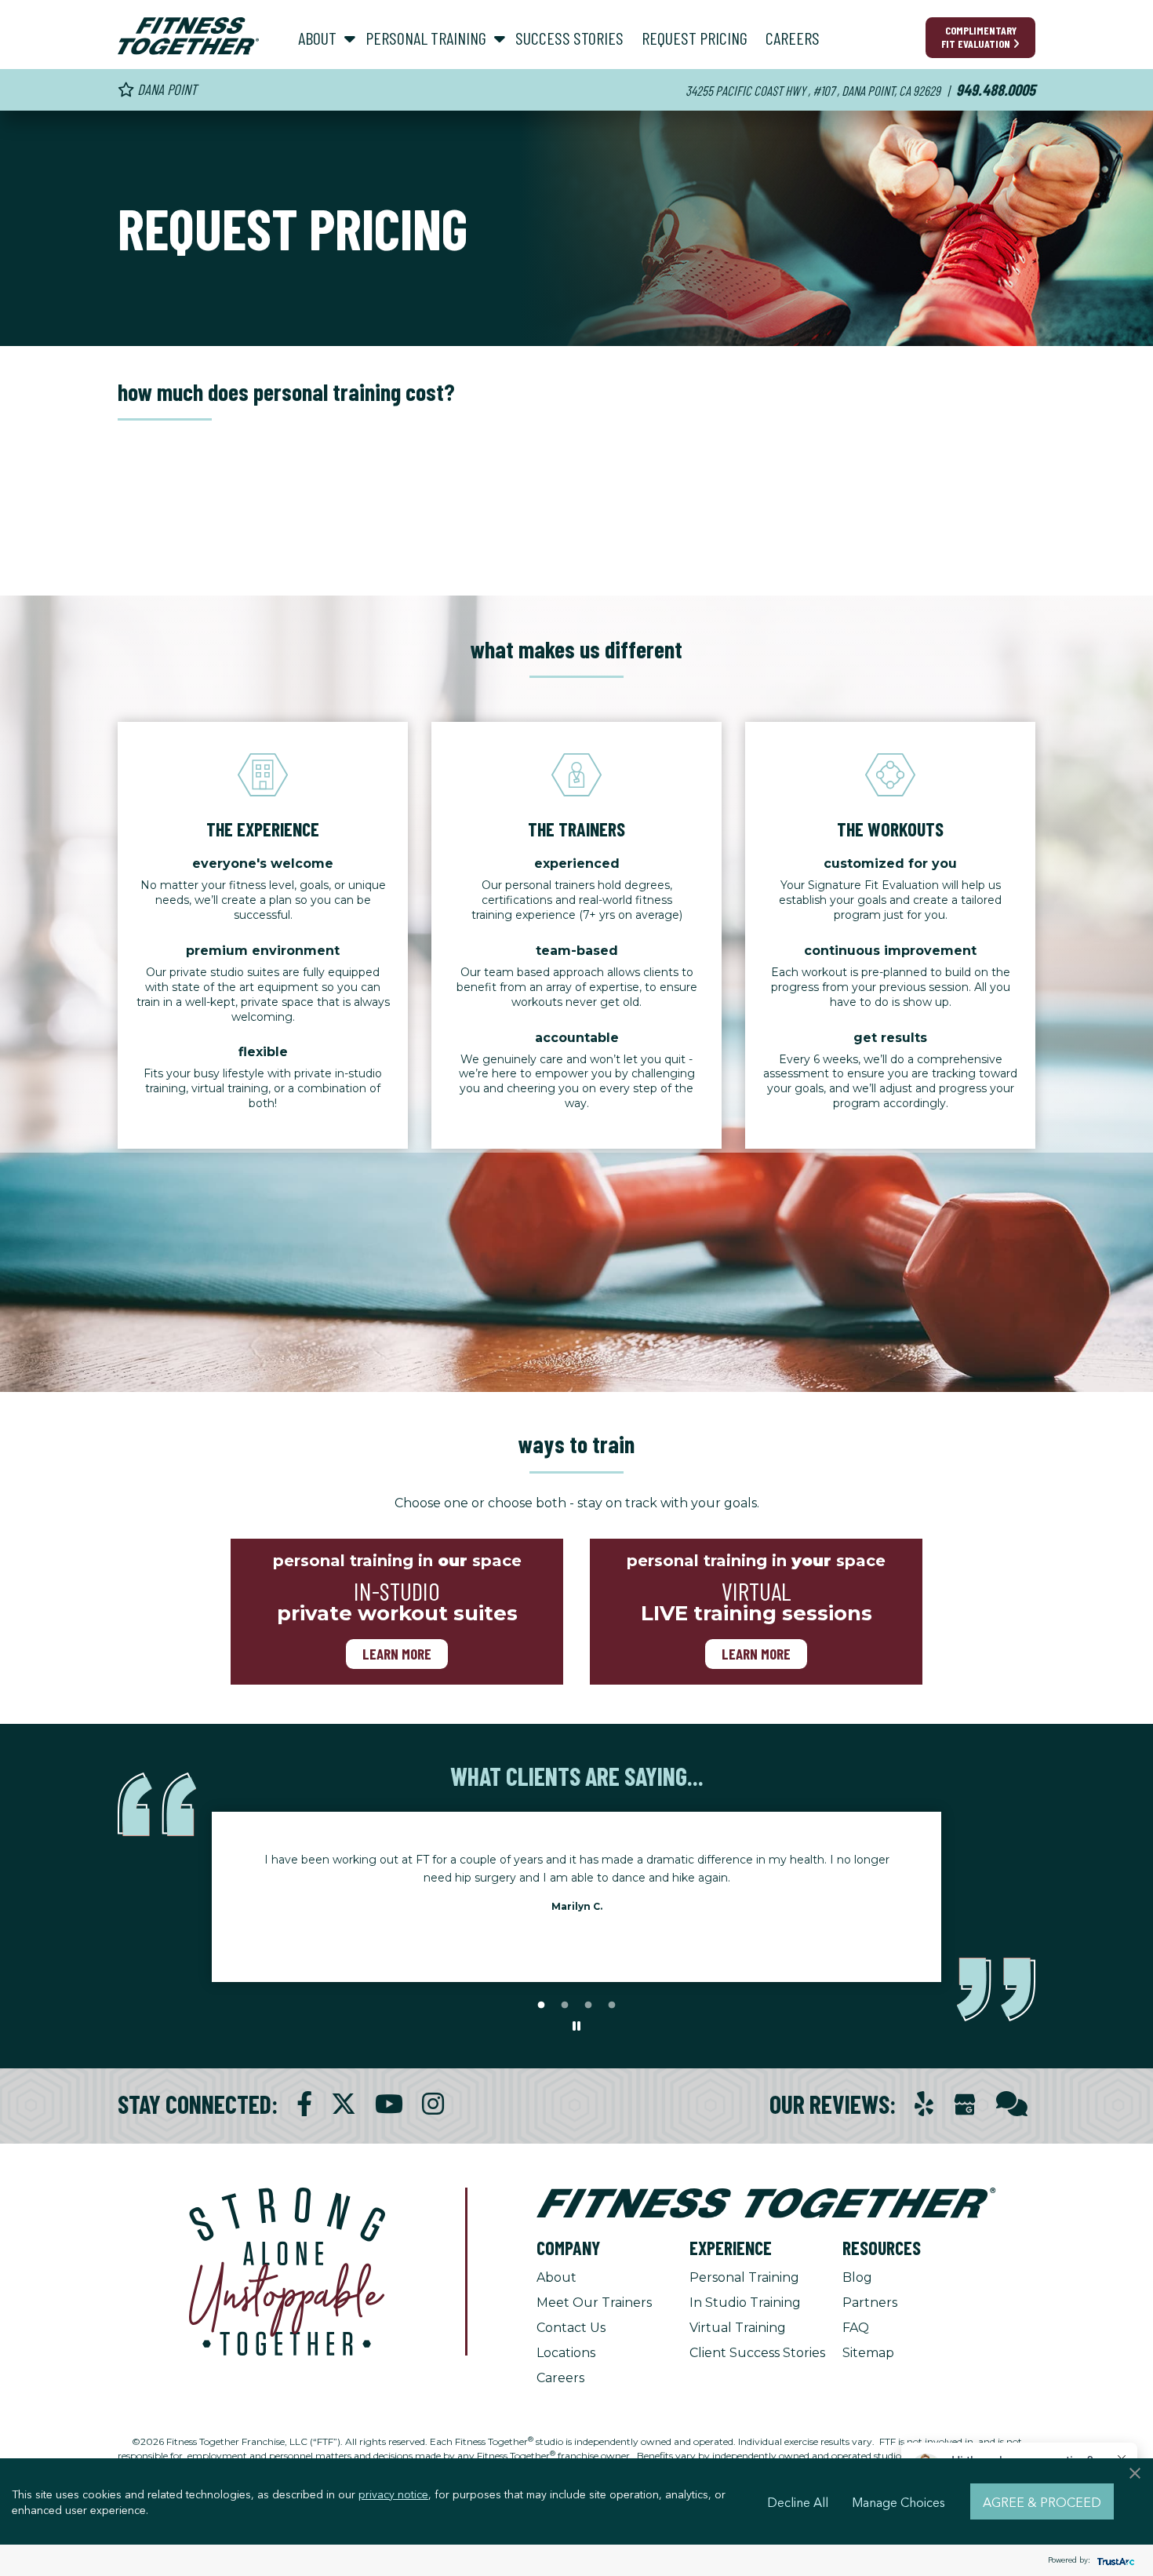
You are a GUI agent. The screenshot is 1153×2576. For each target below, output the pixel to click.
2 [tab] (565, 2006)
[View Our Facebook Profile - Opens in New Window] (304, 2104)
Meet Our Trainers (594, 2303)
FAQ (856, 2328)
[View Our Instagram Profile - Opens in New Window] (433, 2104)
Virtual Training (738, 2328)
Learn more (397, 1654)
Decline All (798, 2501)
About (556, 2277)
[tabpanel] (576, 1888)
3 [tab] (588, 2006)
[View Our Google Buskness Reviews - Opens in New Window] (965, 2106)
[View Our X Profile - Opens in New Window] (344, 2104)
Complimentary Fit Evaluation (979, 37)
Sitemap (868, 2353)
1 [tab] (541, 2006)
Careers (560, 2378)
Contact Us (571, 2328)
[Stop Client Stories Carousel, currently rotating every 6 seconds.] (576, 2027)
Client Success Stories (757, 2353)
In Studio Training (745, 2303)
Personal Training (744, 2277)
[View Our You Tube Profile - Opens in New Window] (389, 2104)
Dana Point (165, 89)
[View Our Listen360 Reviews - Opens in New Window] (1012, 2104)
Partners (870, 2303)
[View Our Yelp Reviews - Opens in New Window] (924, 2104)
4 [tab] (612, 2006)
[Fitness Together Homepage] (188, 36)
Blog (857, 2277)
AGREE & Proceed (1042, 2501)
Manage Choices (898, 2501)
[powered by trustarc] (1114, 2561)
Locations (566, 2353)
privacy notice (393, 2494)
